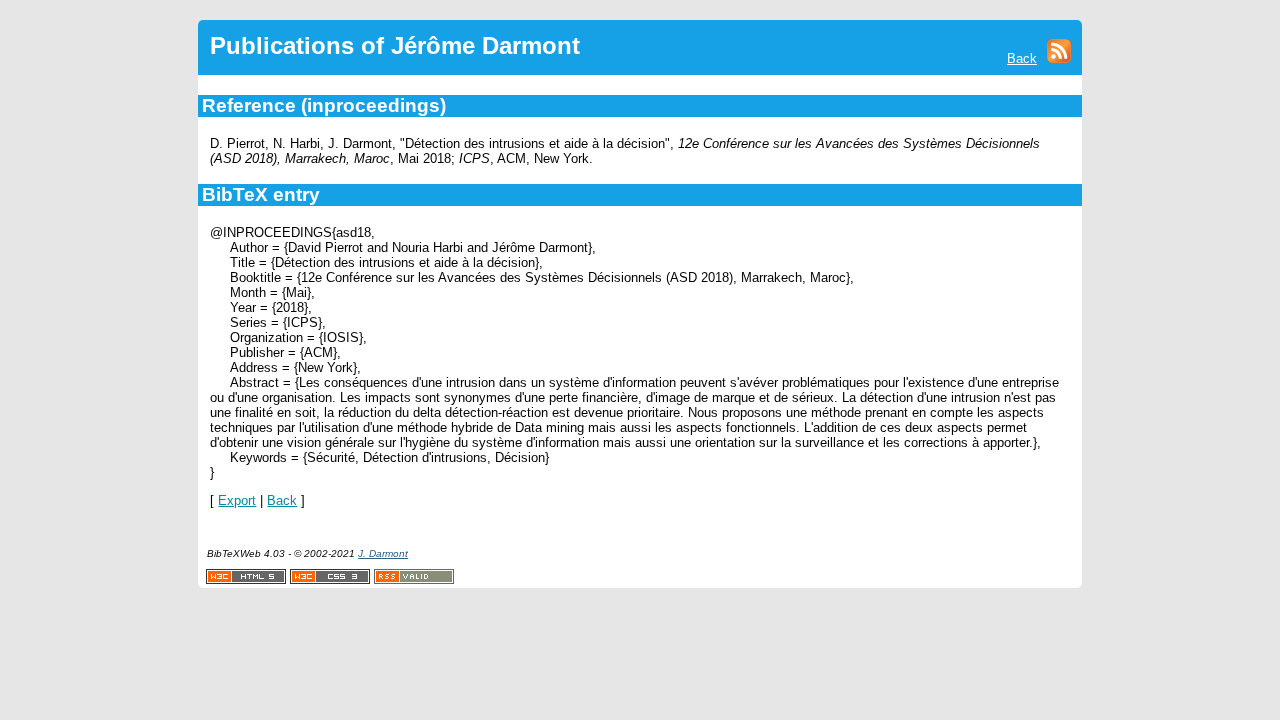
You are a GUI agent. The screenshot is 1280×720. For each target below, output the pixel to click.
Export (237, 500)
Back (1022, 58)
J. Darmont (383, 553)
